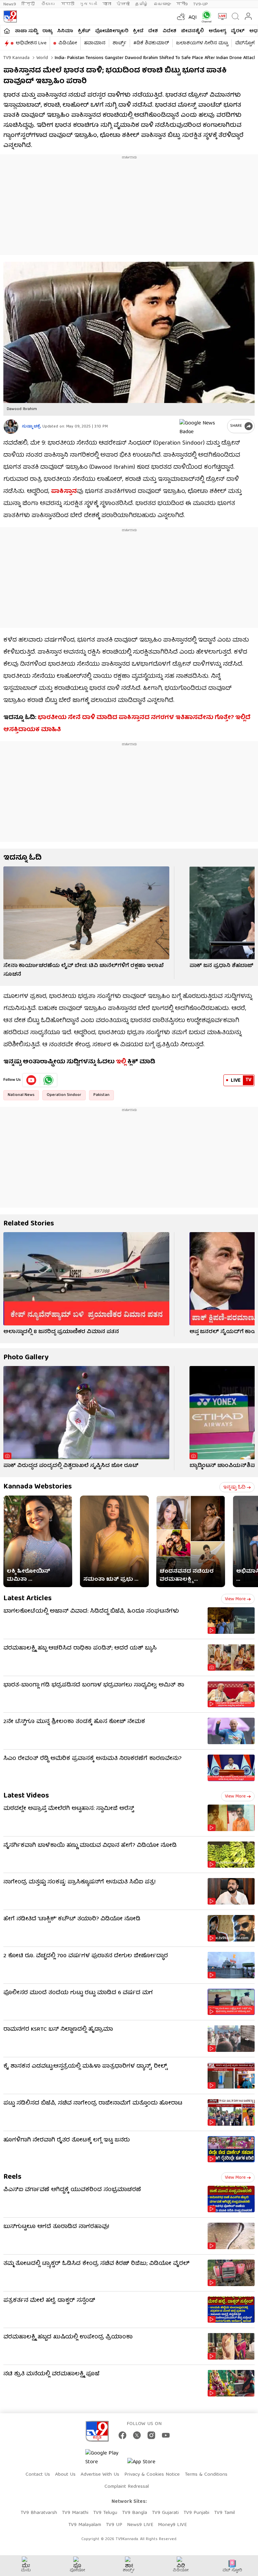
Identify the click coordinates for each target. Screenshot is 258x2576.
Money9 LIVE (172, 2525)
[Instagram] (151, 2435)
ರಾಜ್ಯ (47, 31)
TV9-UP (201, 4)
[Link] (86, 913)
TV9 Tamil (224, 2513)
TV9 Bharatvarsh (39, 2513)
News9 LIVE (140, 2525)
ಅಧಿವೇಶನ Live (31, 43)
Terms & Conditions (206, 2475)
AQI (193, 18)
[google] (202, 426)
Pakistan (101, 1095)
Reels (12, 2177)
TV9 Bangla (135, 2513)
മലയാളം (162, 4)
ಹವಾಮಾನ (95, 43)
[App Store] (147, 2464)
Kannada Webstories (38, 1487)
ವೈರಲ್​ (238, 31)
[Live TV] (221, 16)
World (41, 58)
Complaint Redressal (127, 2487)
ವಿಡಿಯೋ (68, 43)
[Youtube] (31, 1080)
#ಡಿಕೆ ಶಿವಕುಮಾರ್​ (151, 43)
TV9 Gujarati (165, 2513)
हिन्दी (29, 4)
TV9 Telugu (105, 2513)
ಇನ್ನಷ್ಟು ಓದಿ (234, 1487)
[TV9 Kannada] (10, 16)
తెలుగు (49, 4)
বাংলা (107, 4)
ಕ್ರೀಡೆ (138, 31)
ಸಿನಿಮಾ (65, 31)
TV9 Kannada (16, 58)
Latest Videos (26, 1796)
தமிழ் (142, 4)
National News (21, 1095)
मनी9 (182, 4)
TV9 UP (114, 2525)
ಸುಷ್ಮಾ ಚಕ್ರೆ (31, 427)
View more (235, 1599)
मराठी (68, 4)
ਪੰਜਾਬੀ (123, 4)
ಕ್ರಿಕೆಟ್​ (84, 31)
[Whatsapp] (205, 17)
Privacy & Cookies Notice (152, 2475)
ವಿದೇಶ (169, 31)
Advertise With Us (100, 2475)
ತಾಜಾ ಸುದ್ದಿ (26, 31)
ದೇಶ (153, 31)
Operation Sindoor (64, 1095)
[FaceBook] (122, 2435)
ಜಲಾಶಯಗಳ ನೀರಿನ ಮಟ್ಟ (202, 43)
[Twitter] (137, 2435)
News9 (10, 4)
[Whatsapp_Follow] (48, 1080)
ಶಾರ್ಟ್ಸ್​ (119, 43)
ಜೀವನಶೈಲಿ (192, 31)
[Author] (11, 427)
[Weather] (180, 16)
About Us (65, 2475)
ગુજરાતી (88, 4)
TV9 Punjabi (196, 2513)
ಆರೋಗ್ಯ (217, 31)
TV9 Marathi (75, 2513)
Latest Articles (28, 1599)
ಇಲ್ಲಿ (121, 1062)
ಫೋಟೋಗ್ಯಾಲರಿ (112, 31)
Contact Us (38, 2475)
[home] (7, 31)
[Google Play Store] (105, 2458)
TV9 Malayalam (85, 2525)
